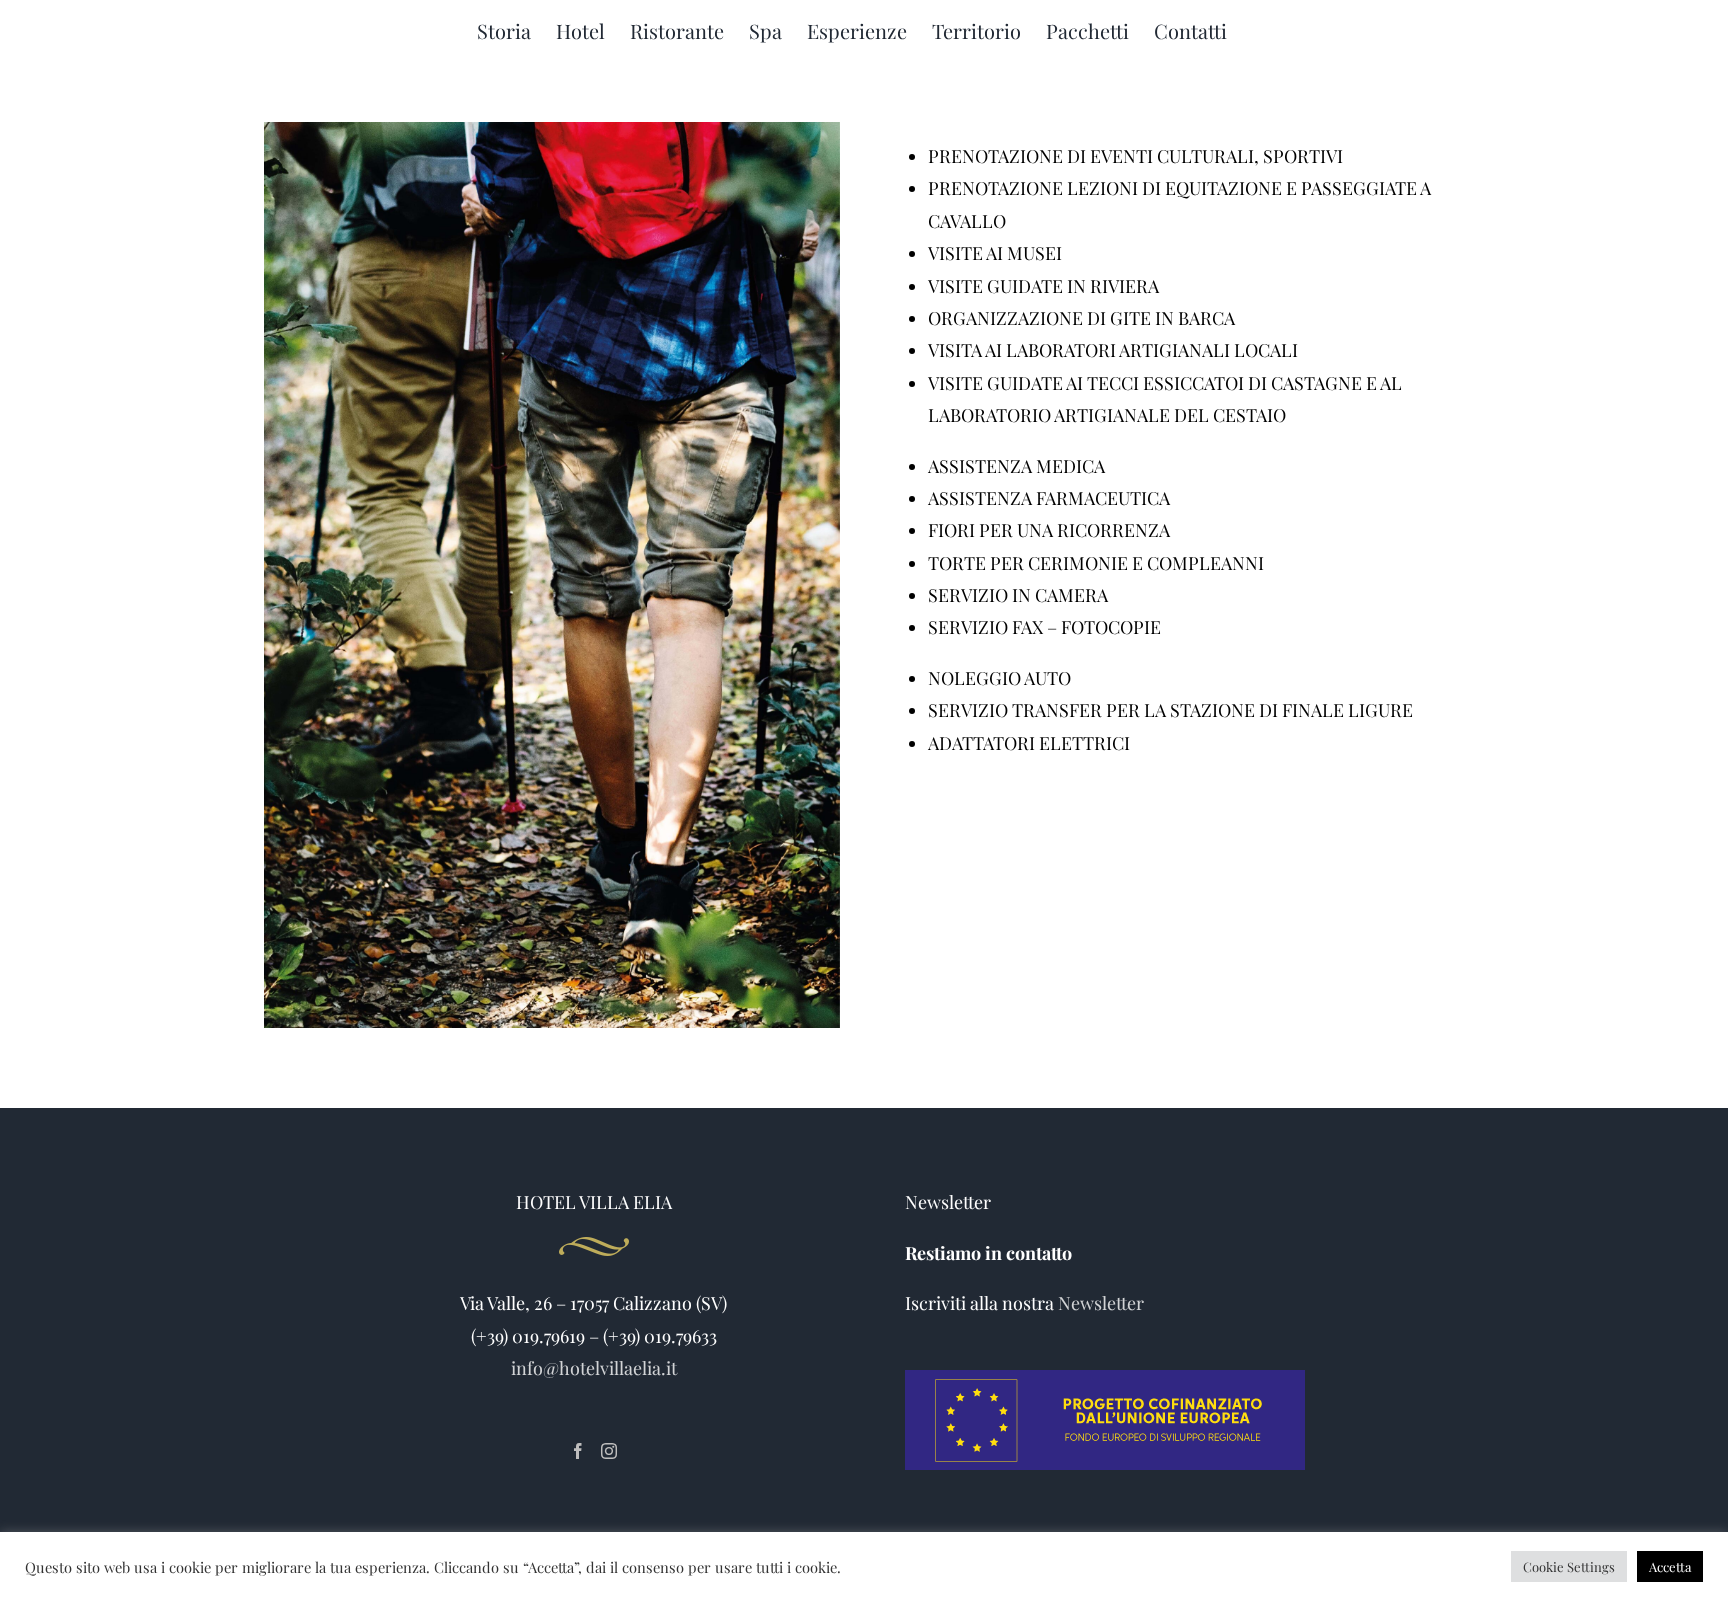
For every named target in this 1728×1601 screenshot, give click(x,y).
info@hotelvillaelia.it (594, 1368)
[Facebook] (578, 1451)
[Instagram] (609, 1451)
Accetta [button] (1670, 1566)
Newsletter (1101, 1303)
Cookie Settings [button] (1569, 1566)
